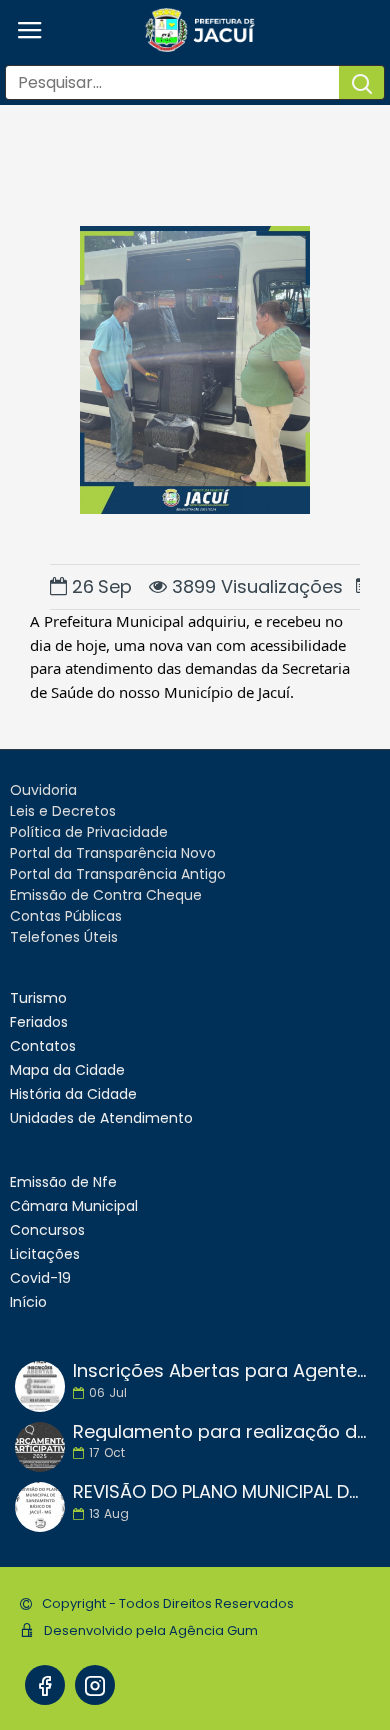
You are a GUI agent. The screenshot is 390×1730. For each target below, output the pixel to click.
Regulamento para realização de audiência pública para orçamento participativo (220, 1432)
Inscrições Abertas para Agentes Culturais (220, 1371)
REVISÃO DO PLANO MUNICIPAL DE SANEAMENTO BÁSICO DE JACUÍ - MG (220, 1492)
